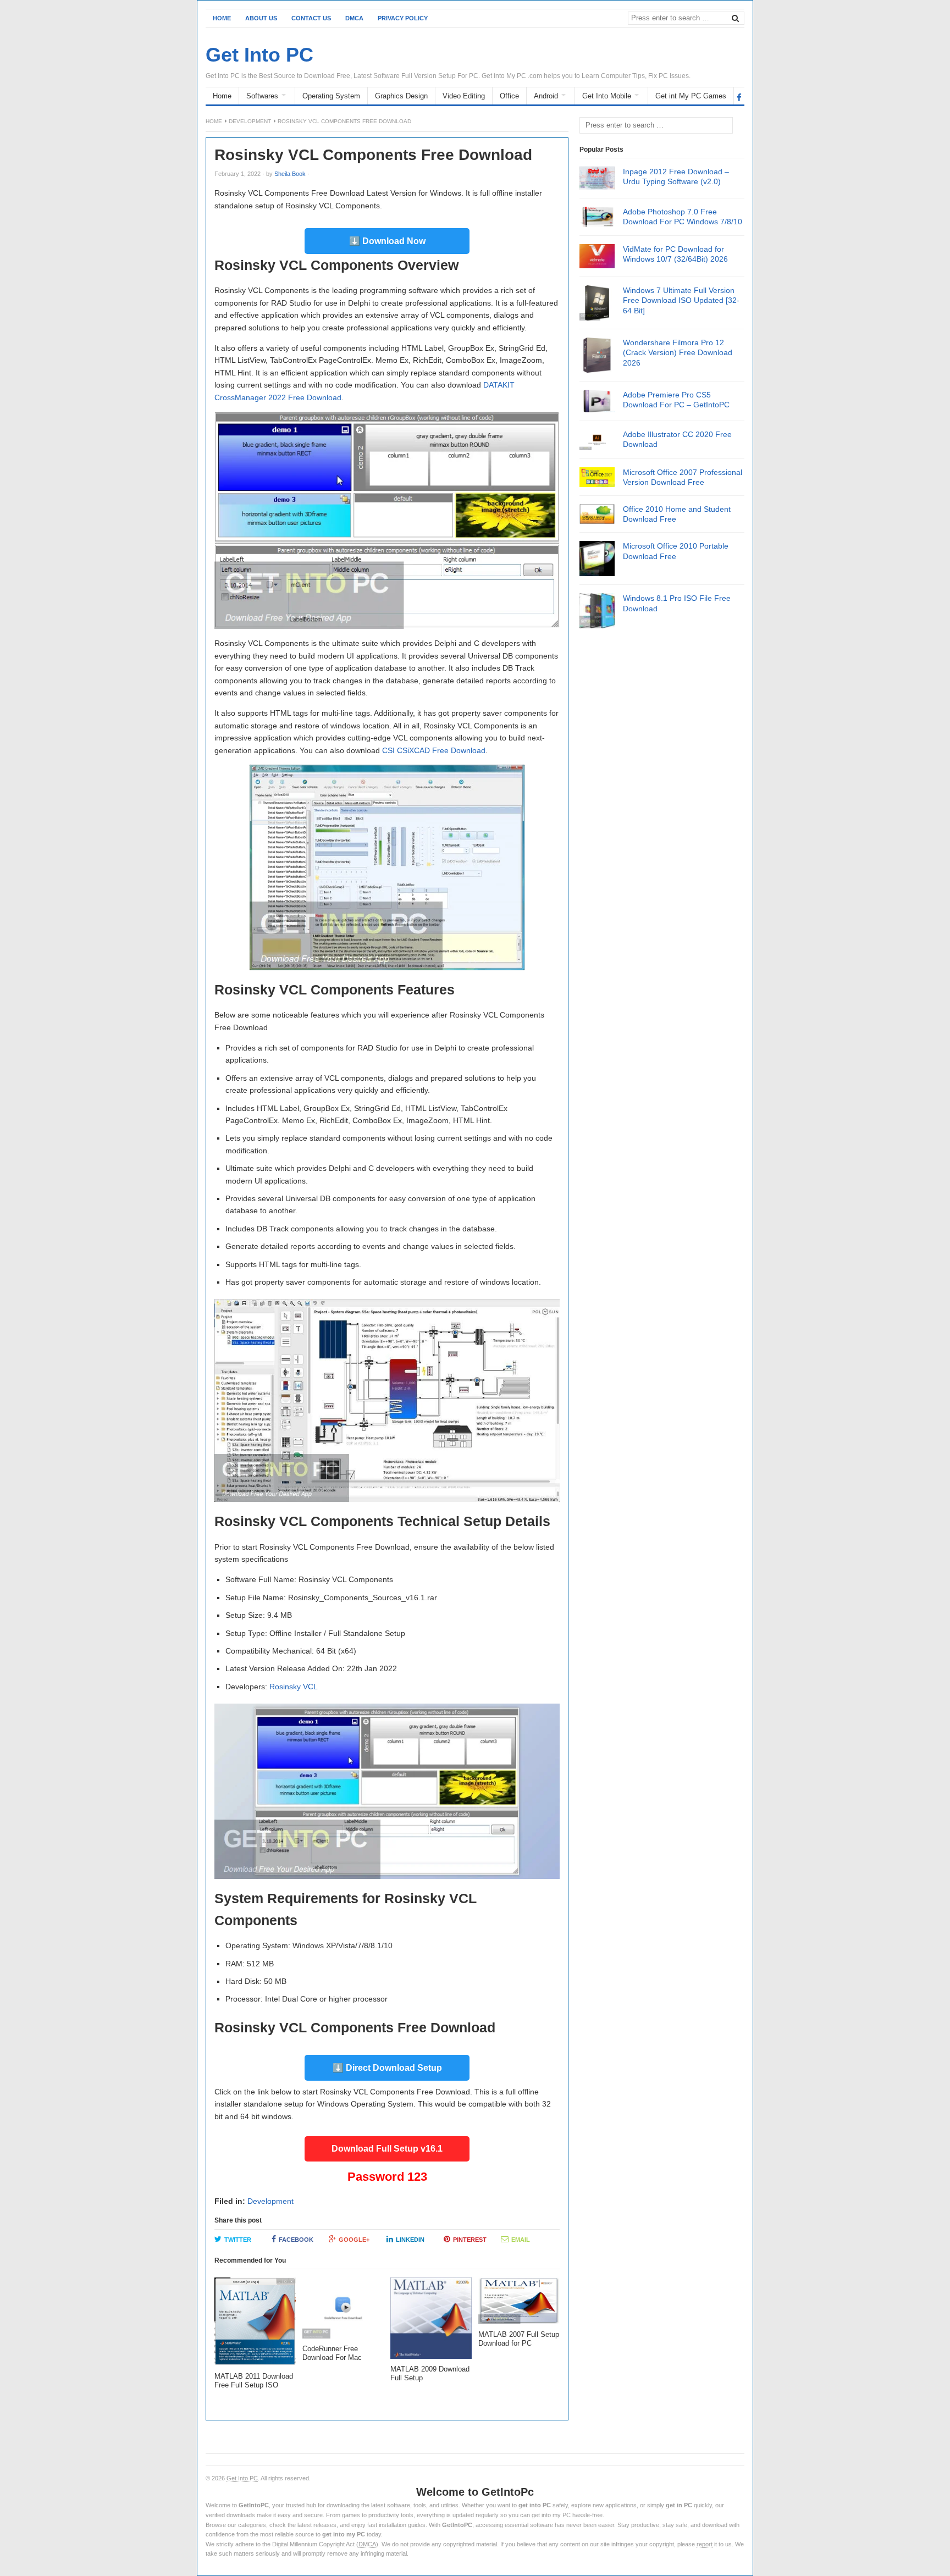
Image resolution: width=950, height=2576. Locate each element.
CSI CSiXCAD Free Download (434, 750)
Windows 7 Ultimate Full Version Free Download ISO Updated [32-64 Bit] (681, 300)
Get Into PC (242, 2478)
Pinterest (470, 2240)
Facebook (296, 2240)
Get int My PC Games (691, 96)
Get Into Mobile (607, 96)
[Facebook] (739, 97)
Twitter (238, 2240)
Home (222, 18)
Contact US (311, 18)
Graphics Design (401, 96)
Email (521, 2240)
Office (509, 96)
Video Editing (464, 96)
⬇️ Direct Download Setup (387, 2068)
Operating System (331, 96)
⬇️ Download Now (387, 241)
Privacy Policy (403, 18)
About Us (261, 18)
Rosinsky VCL (294, 1687)
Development (250, 121)
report (705, 2544)
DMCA (354, 18)
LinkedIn (410, 2240)
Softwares (262, 96)
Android (546, 96)
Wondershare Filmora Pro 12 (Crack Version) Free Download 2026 (678, 352)
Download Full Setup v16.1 (387, 2149)
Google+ (354, 2240)
